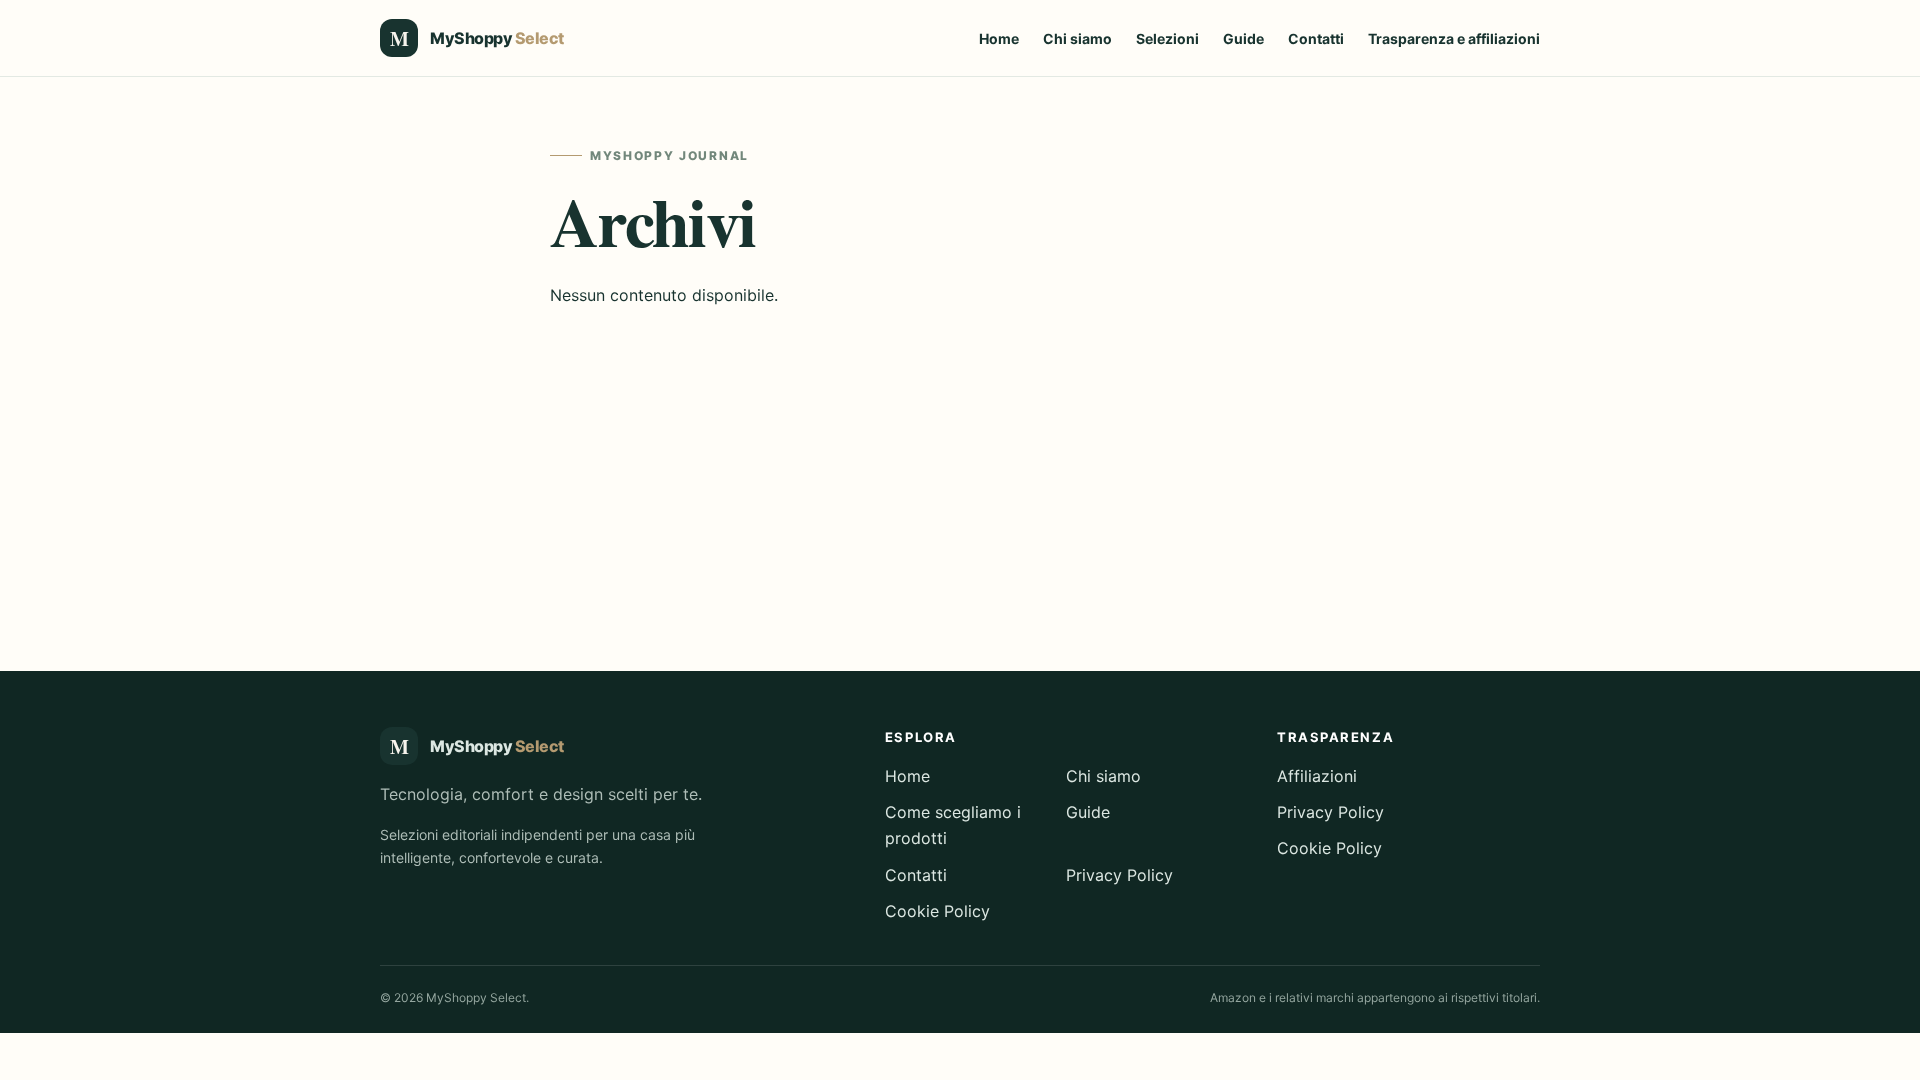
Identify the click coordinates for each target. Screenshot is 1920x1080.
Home (999, 38)
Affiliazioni (1317, 776)
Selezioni (1167, 38)
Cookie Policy (937, 911)
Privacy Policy (1119, 875)
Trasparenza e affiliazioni (1454, 38)
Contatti (1316, 38)
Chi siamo (1077, 38)
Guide (1243, 38)
